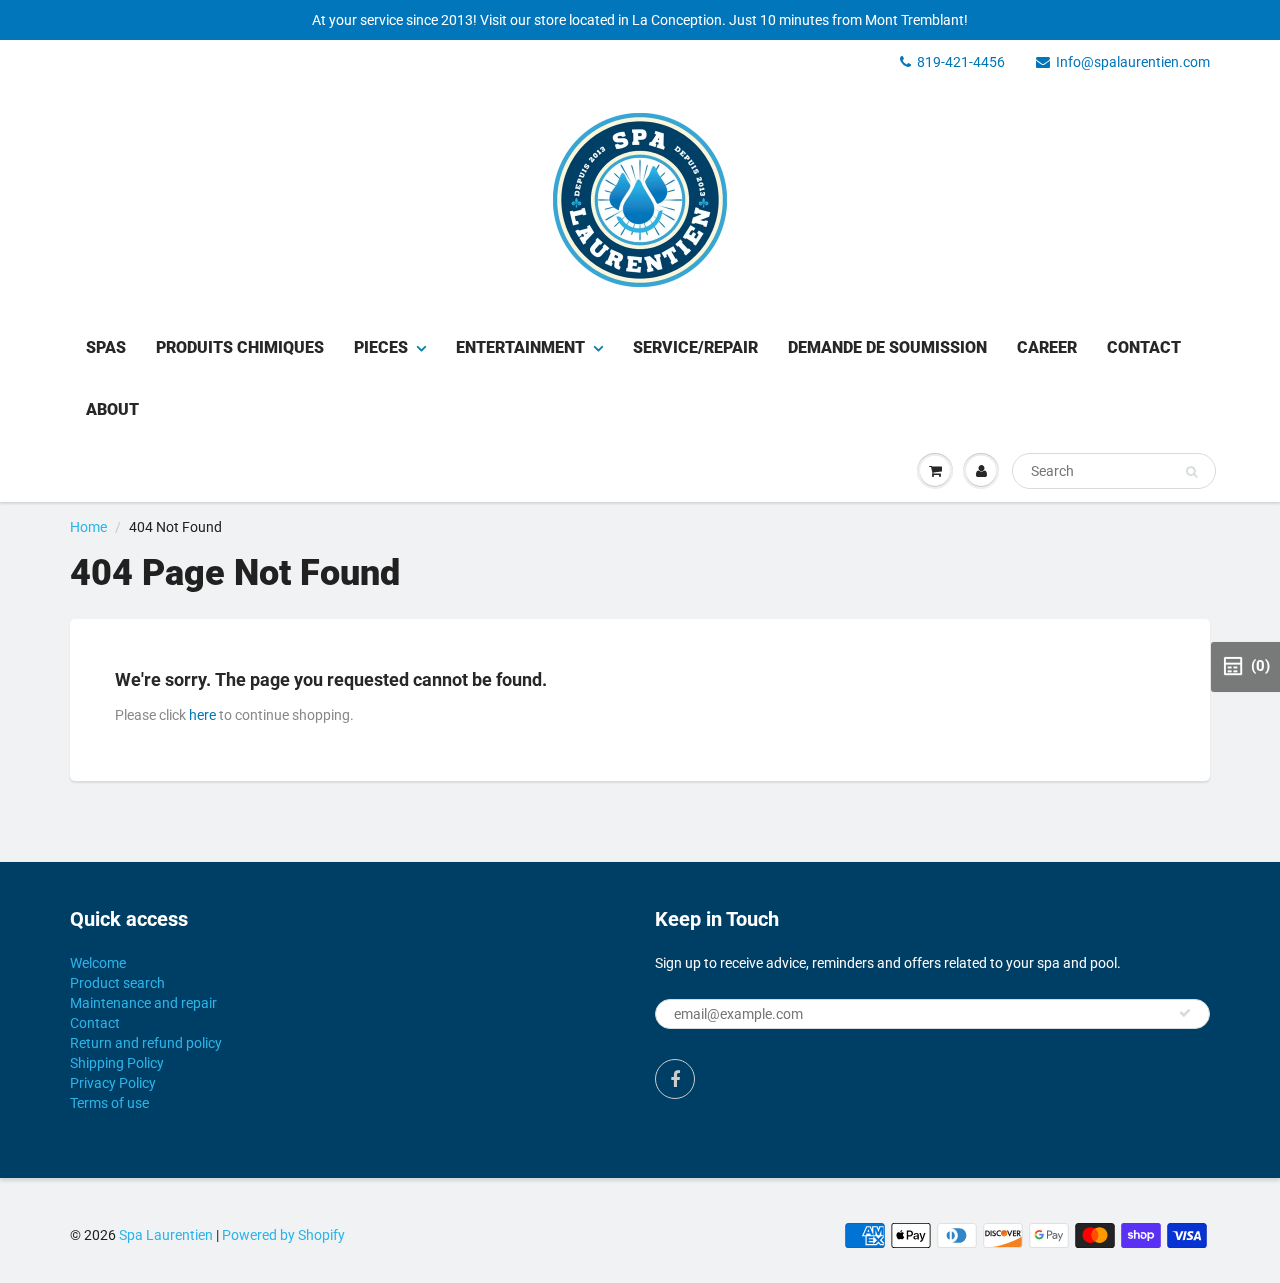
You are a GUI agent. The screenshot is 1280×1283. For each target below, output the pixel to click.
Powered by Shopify (283, 1235)
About (112, 409)
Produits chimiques (240, 347)
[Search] (1191, 472)
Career (1047, 347)
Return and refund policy (146, 1043)
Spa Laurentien (166, 1235)
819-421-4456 (961, 62)
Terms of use (109, 1103)
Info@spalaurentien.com (1133, 62)
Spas (106, 347)
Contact (1144, 347)
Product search (117, 983)
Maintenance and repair (143, 1003)
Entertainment (520, 347)
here (202, 715)
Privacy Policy (113, 1083)
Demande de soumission (887, 347)
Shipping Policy (117, 1063)
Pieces (381, 347)
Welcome (98, 963)
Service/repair (695, 347)
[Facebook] (675, 1079)
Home (88, 527)
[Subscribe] (1185, 1013)
